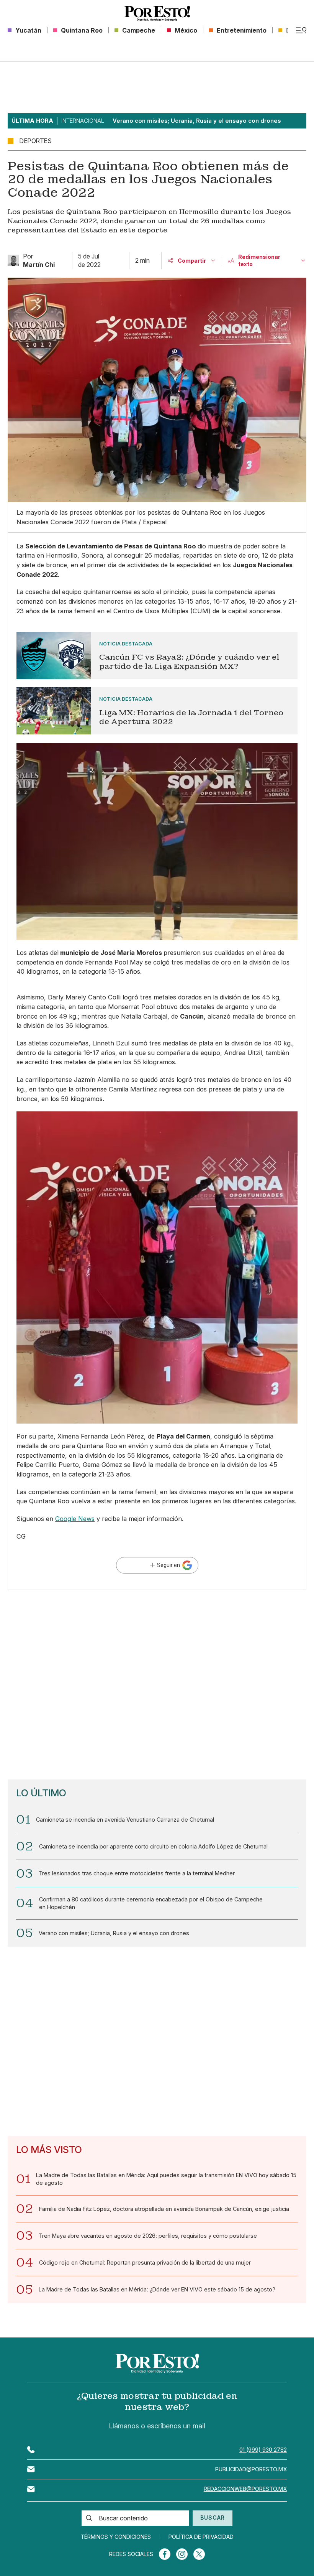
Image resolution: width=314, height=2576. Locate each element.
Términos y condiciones (116, 2537)
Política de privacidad (201, 2537)
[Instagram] (182, 2554)
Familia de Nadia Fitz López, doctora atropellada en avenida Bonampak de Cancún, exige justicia (164, 2209)
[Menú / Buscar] (301, 30)
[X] (199, 2554)
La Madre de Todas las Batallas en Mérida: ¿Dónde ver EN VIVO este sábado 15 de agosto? (157, 2289)
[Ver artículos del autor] (13, 260)
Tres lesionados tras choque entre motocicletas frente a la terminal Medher (137, 1873)
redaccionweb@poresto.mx (245, 2489)
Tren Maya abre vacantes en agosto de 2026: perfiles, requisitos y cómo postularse (148, 2236)
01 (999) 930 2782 (263, 2450)
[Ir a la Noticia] (157, 656)
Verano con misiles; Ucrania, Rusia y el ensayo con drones (114, 1933)
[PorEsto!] (157, 13)
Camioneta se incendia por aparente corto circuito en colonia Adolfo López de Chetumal (153, 1846)
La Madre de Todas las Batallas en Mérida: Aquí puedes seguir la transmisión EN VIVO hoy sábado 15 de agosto (166, 2179)
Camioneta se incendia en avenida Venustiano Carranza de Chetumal (125, 1820)
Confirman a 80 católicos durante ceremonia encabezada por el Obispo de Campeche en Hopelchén (151, 1903)
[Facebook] (165, 2554)
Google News (75, 1519)
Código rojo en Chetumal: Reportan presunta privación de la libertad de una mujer (145, 2262)
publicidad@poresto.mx (251, 2469)
